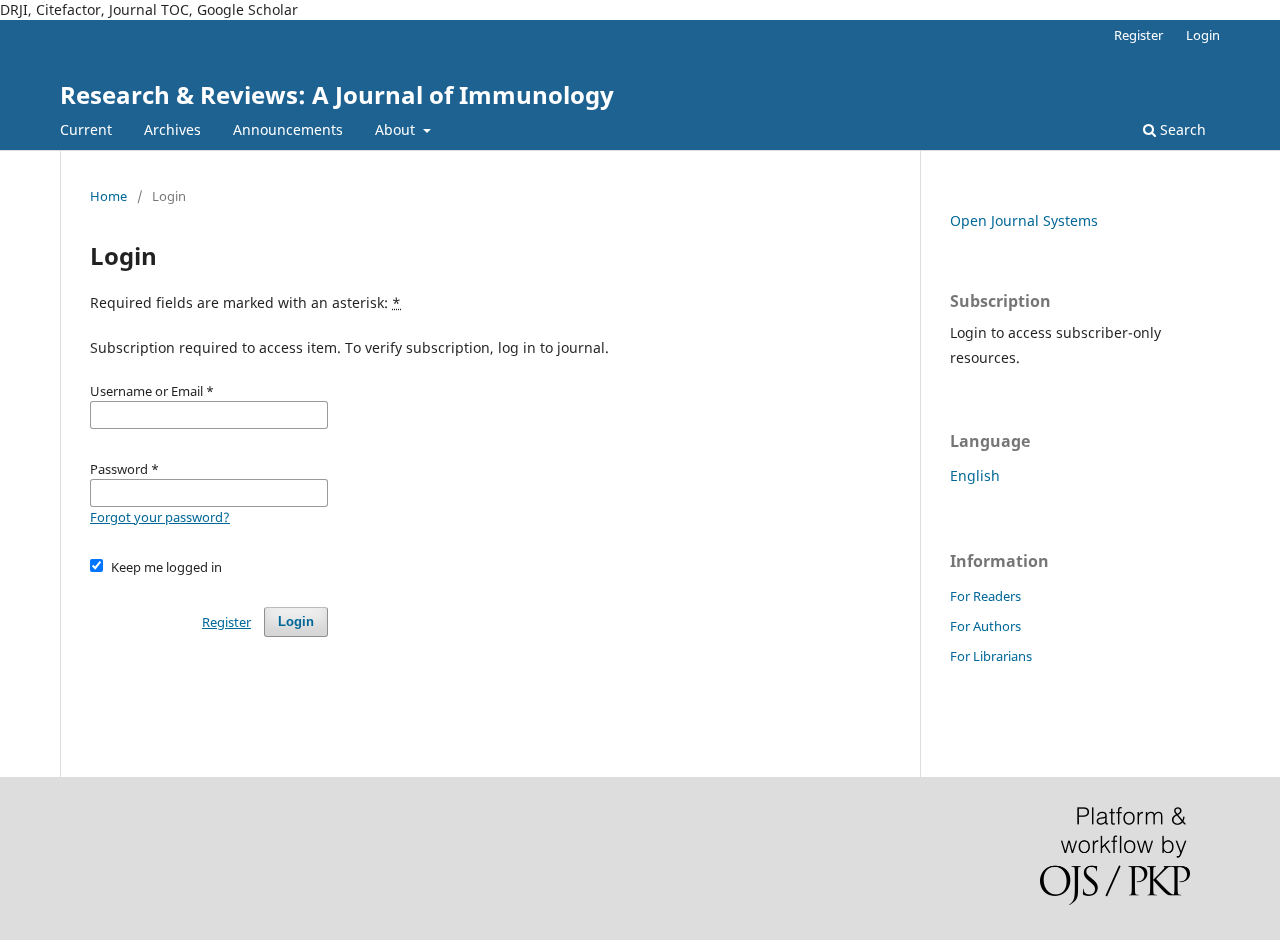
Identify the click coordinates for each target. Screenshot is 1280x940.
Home (108, 196)
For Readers (985, 596)
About (397, 129)
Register (1138, 35)
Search (1181, 129)
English (975, 475)
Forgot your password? (160, 517)
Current (86, 129)
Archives (172, 129)
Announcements (288, 129)
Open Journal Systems (1024, 220)
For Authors (985, 626)
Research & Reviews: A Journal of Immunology (337, 94)
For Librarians (991, 656)
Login (1203, 35)
